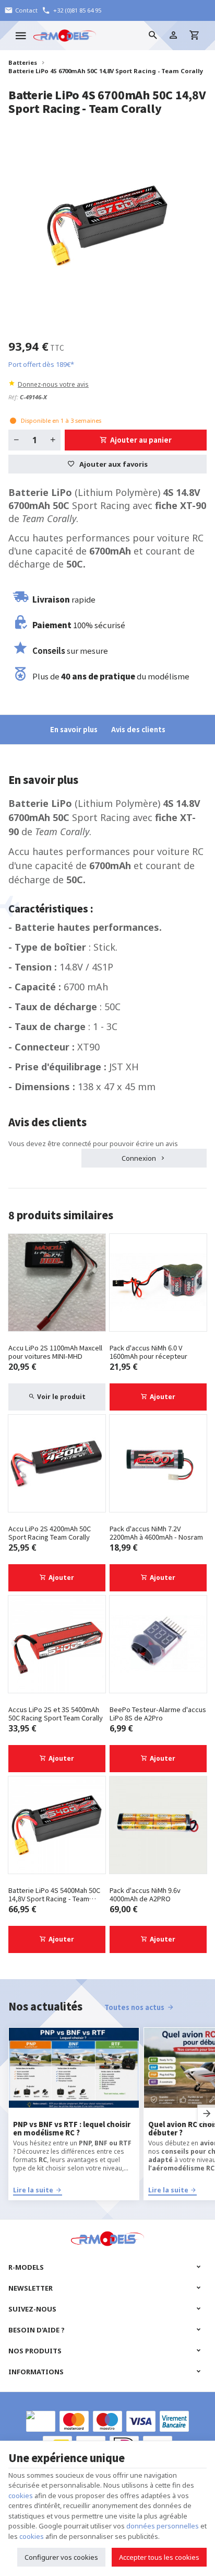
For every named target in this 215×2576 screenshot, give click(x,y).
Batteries (23, 62)
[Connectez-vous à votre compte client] (173, 36)
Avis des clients (138, 729)
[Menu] (21, 36)
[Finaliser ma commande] (194, 36)
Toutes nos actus (134, 2007)
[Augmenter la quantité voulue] (53, 440)
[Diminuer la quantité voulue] (16, 440)
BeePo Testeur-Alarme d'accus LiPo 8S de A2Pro (158, 1714)
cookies (21, 2496)
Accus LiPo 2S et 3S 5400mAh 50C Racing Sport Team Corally (56, 1714)
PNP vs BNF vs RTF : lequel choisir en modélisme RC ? (72, 2129)
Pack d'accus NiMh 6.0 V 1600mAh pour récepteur (148, 1352)
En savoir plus (74, 729)
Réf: (13, 397)
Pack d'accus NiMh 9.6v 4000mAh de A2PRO (145, 1895)
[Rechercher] (152, 36)
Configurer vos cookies (61, 2557)
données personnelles (163, 2526)
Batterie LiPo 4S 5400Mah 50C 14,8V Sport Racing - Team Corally (54, 1895)
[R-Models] (65, 36)
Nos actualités (45, 2006)
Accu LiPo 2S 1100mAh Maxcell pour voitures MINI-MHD (55, 1352)
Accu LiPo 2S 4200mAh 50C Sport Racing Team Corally (50, 1533)
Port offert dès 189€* (41, 364)
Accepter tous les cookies (159, 2557)
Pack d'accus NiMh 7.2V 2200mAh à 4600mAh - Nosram (156, 1533)
